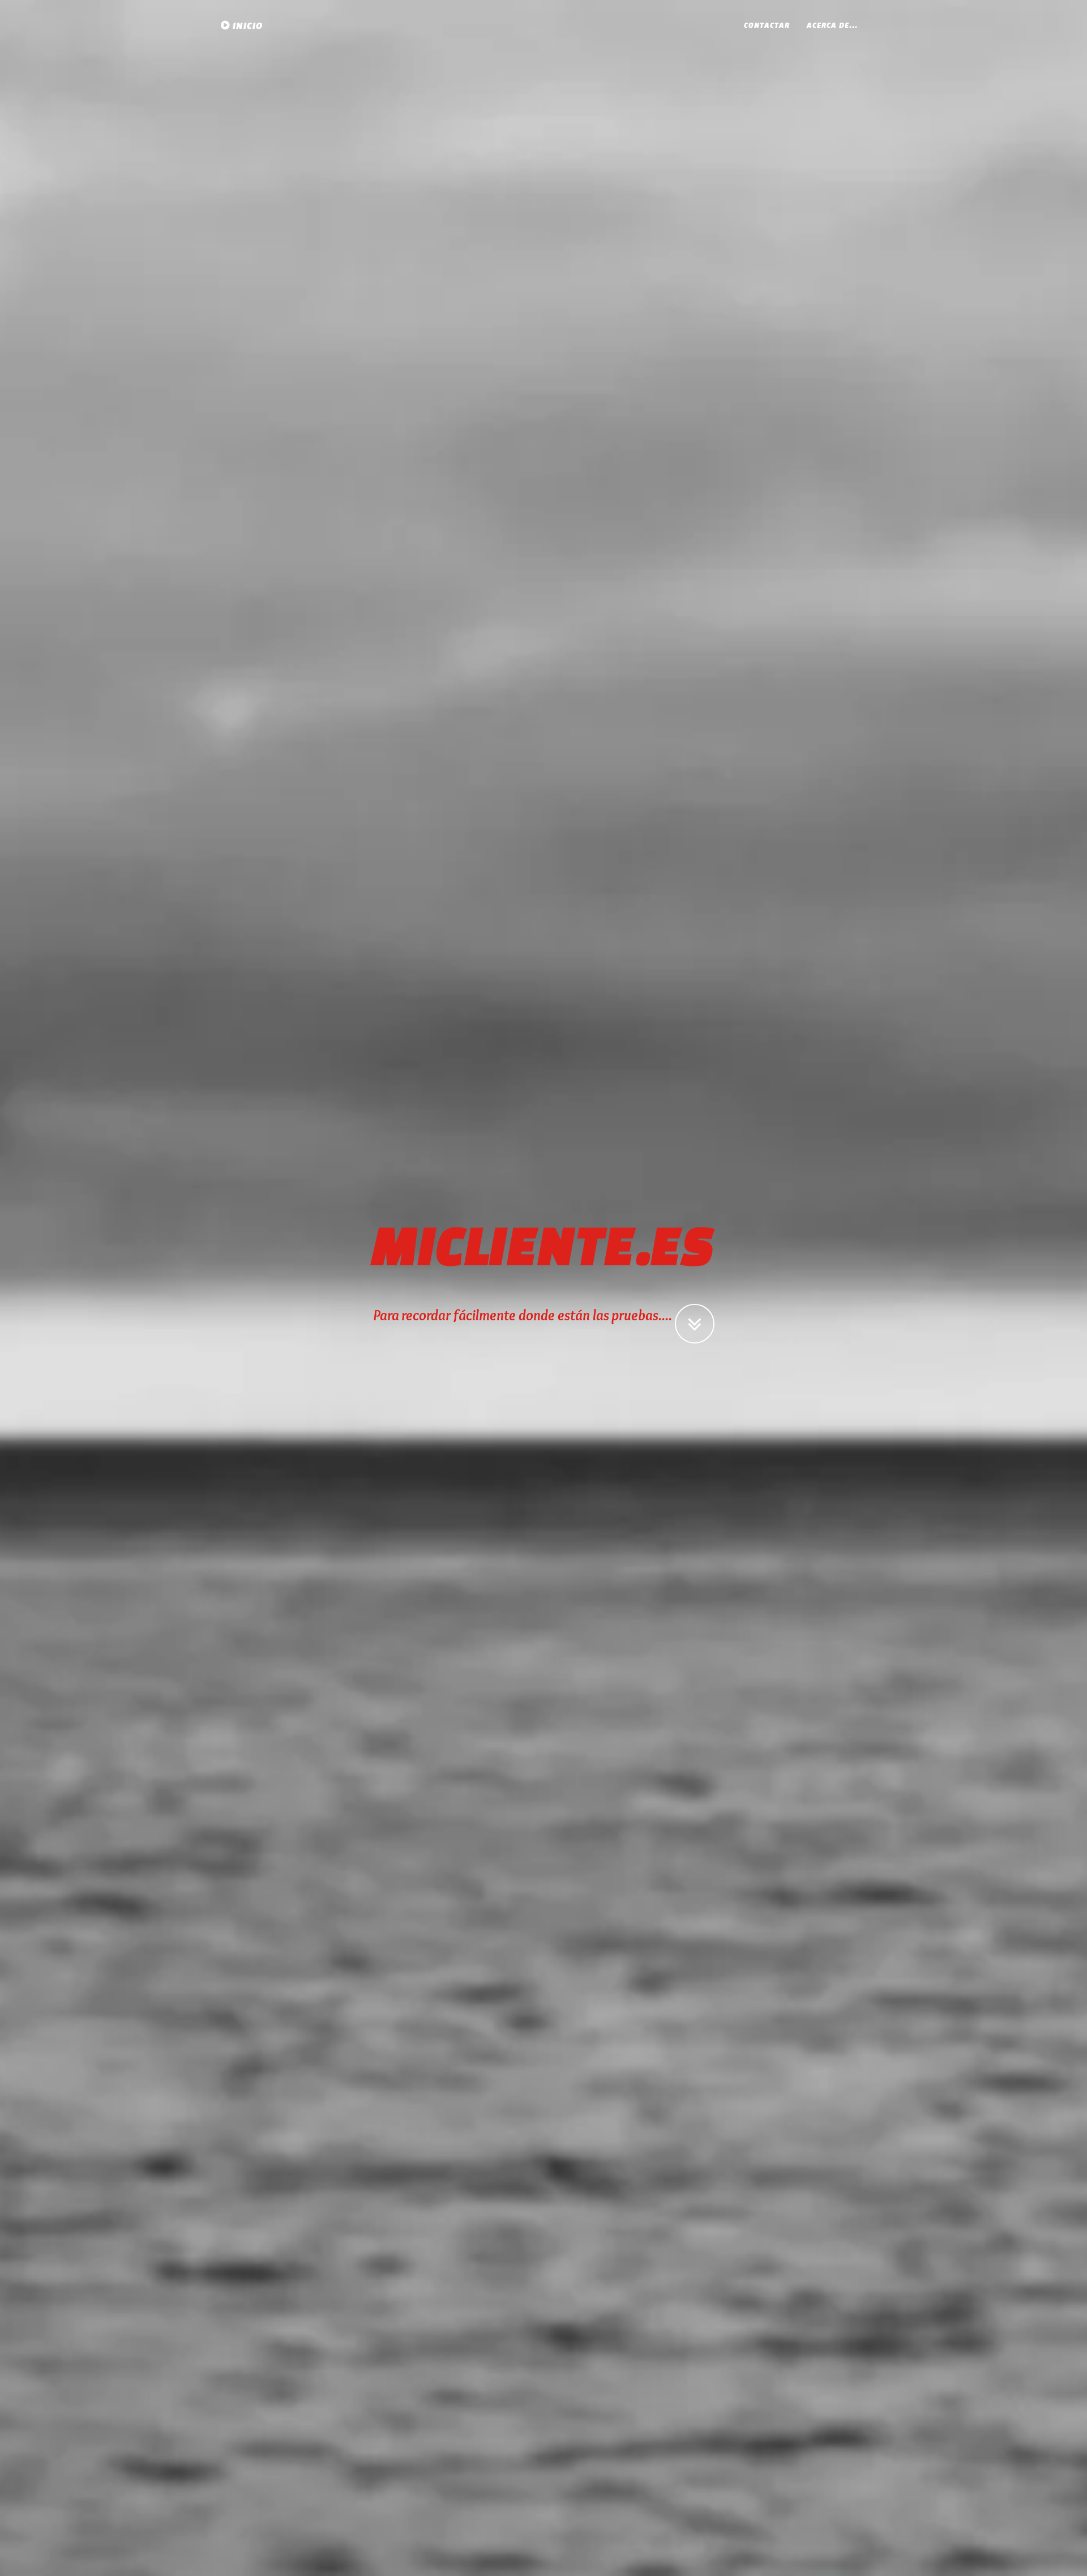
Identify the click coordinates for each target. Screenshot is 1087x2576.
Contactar (767, 25)
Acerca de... (832, 25)
